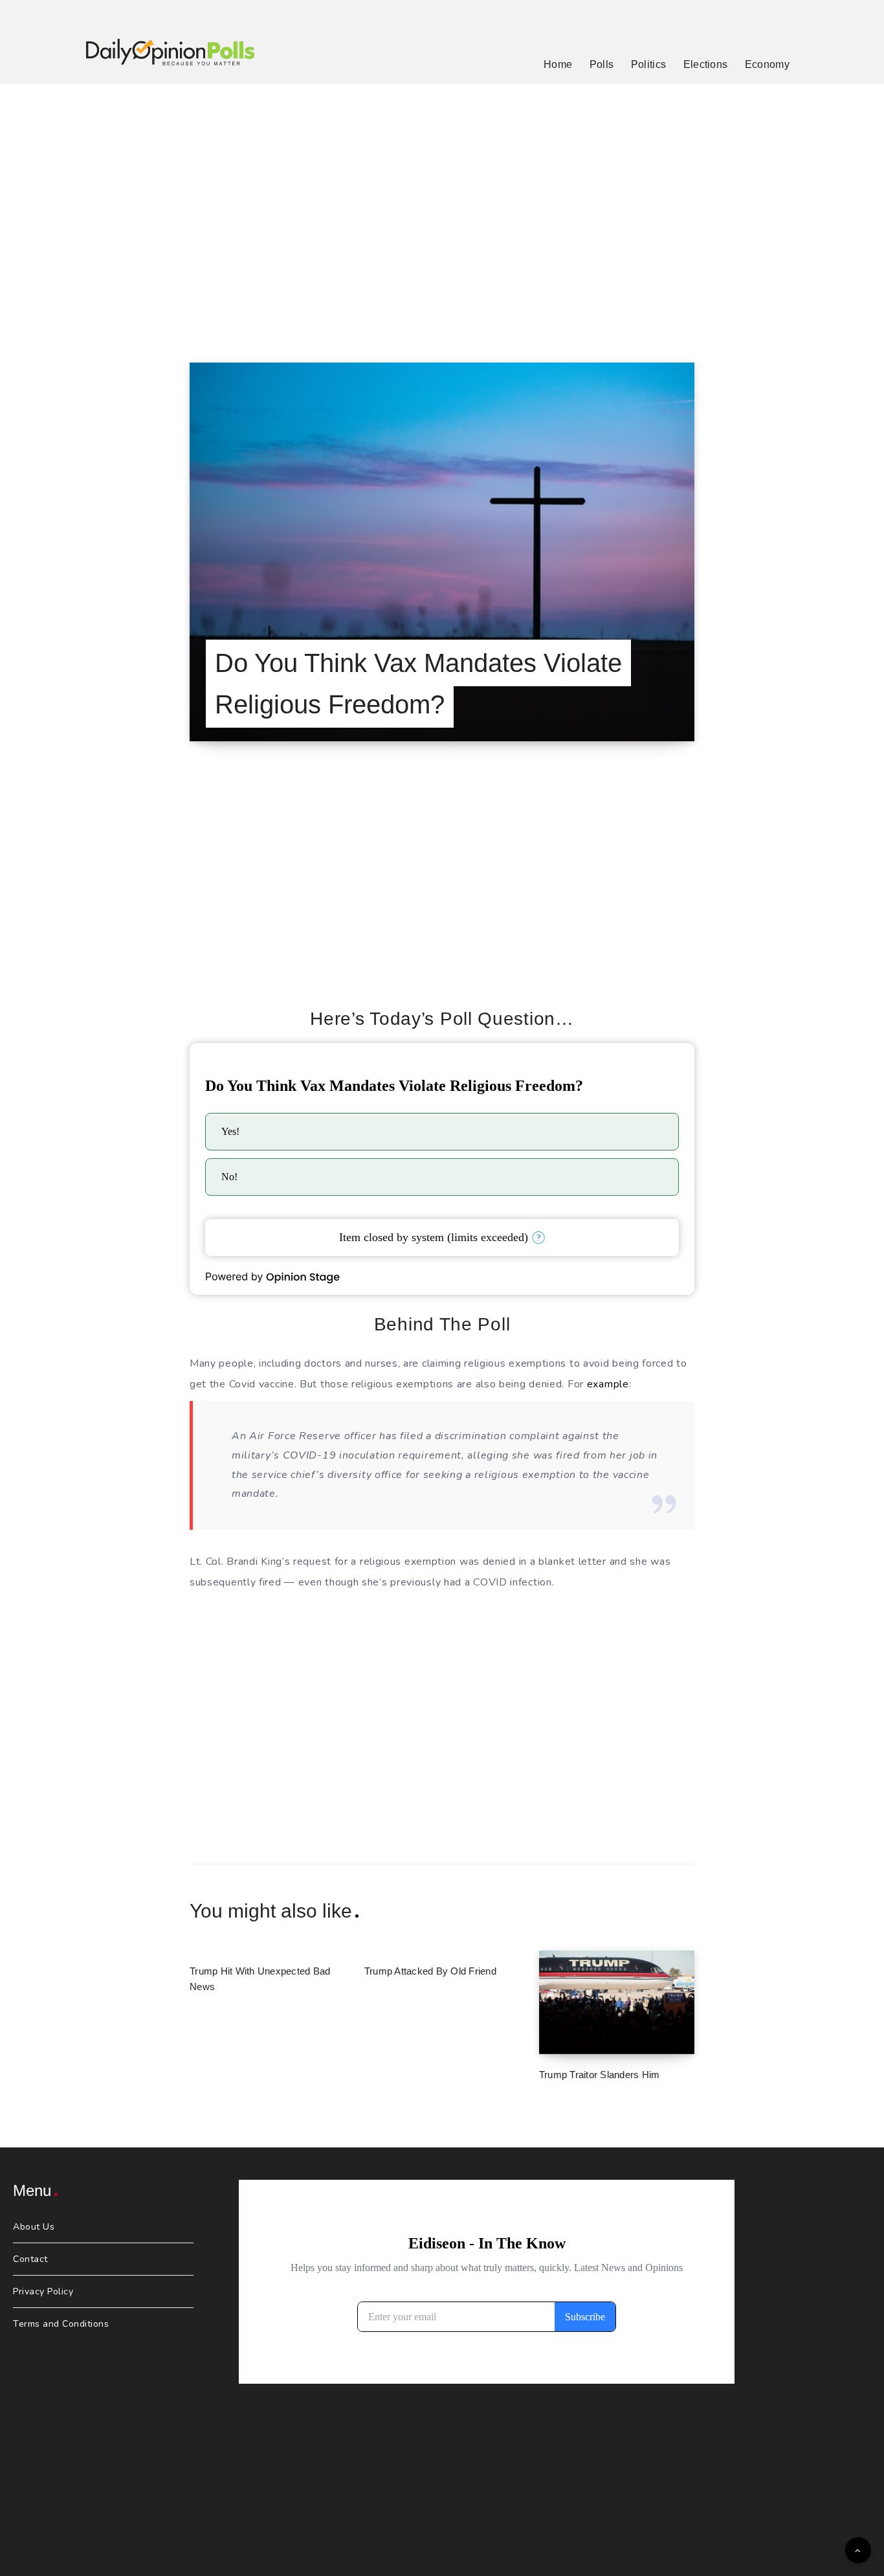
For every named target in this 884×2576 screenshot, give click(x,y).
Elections (706, 64)
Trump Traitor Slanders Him (600, 2075)
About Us (34, 2227)
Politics (648, 64)
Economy (767, 64)
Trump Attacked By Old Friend (430, 1971)
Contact (30, 2259)
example (608, 1384)
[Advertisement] (442, 207)
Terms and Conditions (61, 2324)
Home (558, 64)
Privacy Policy (43, 2291)
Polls (602, 64)
